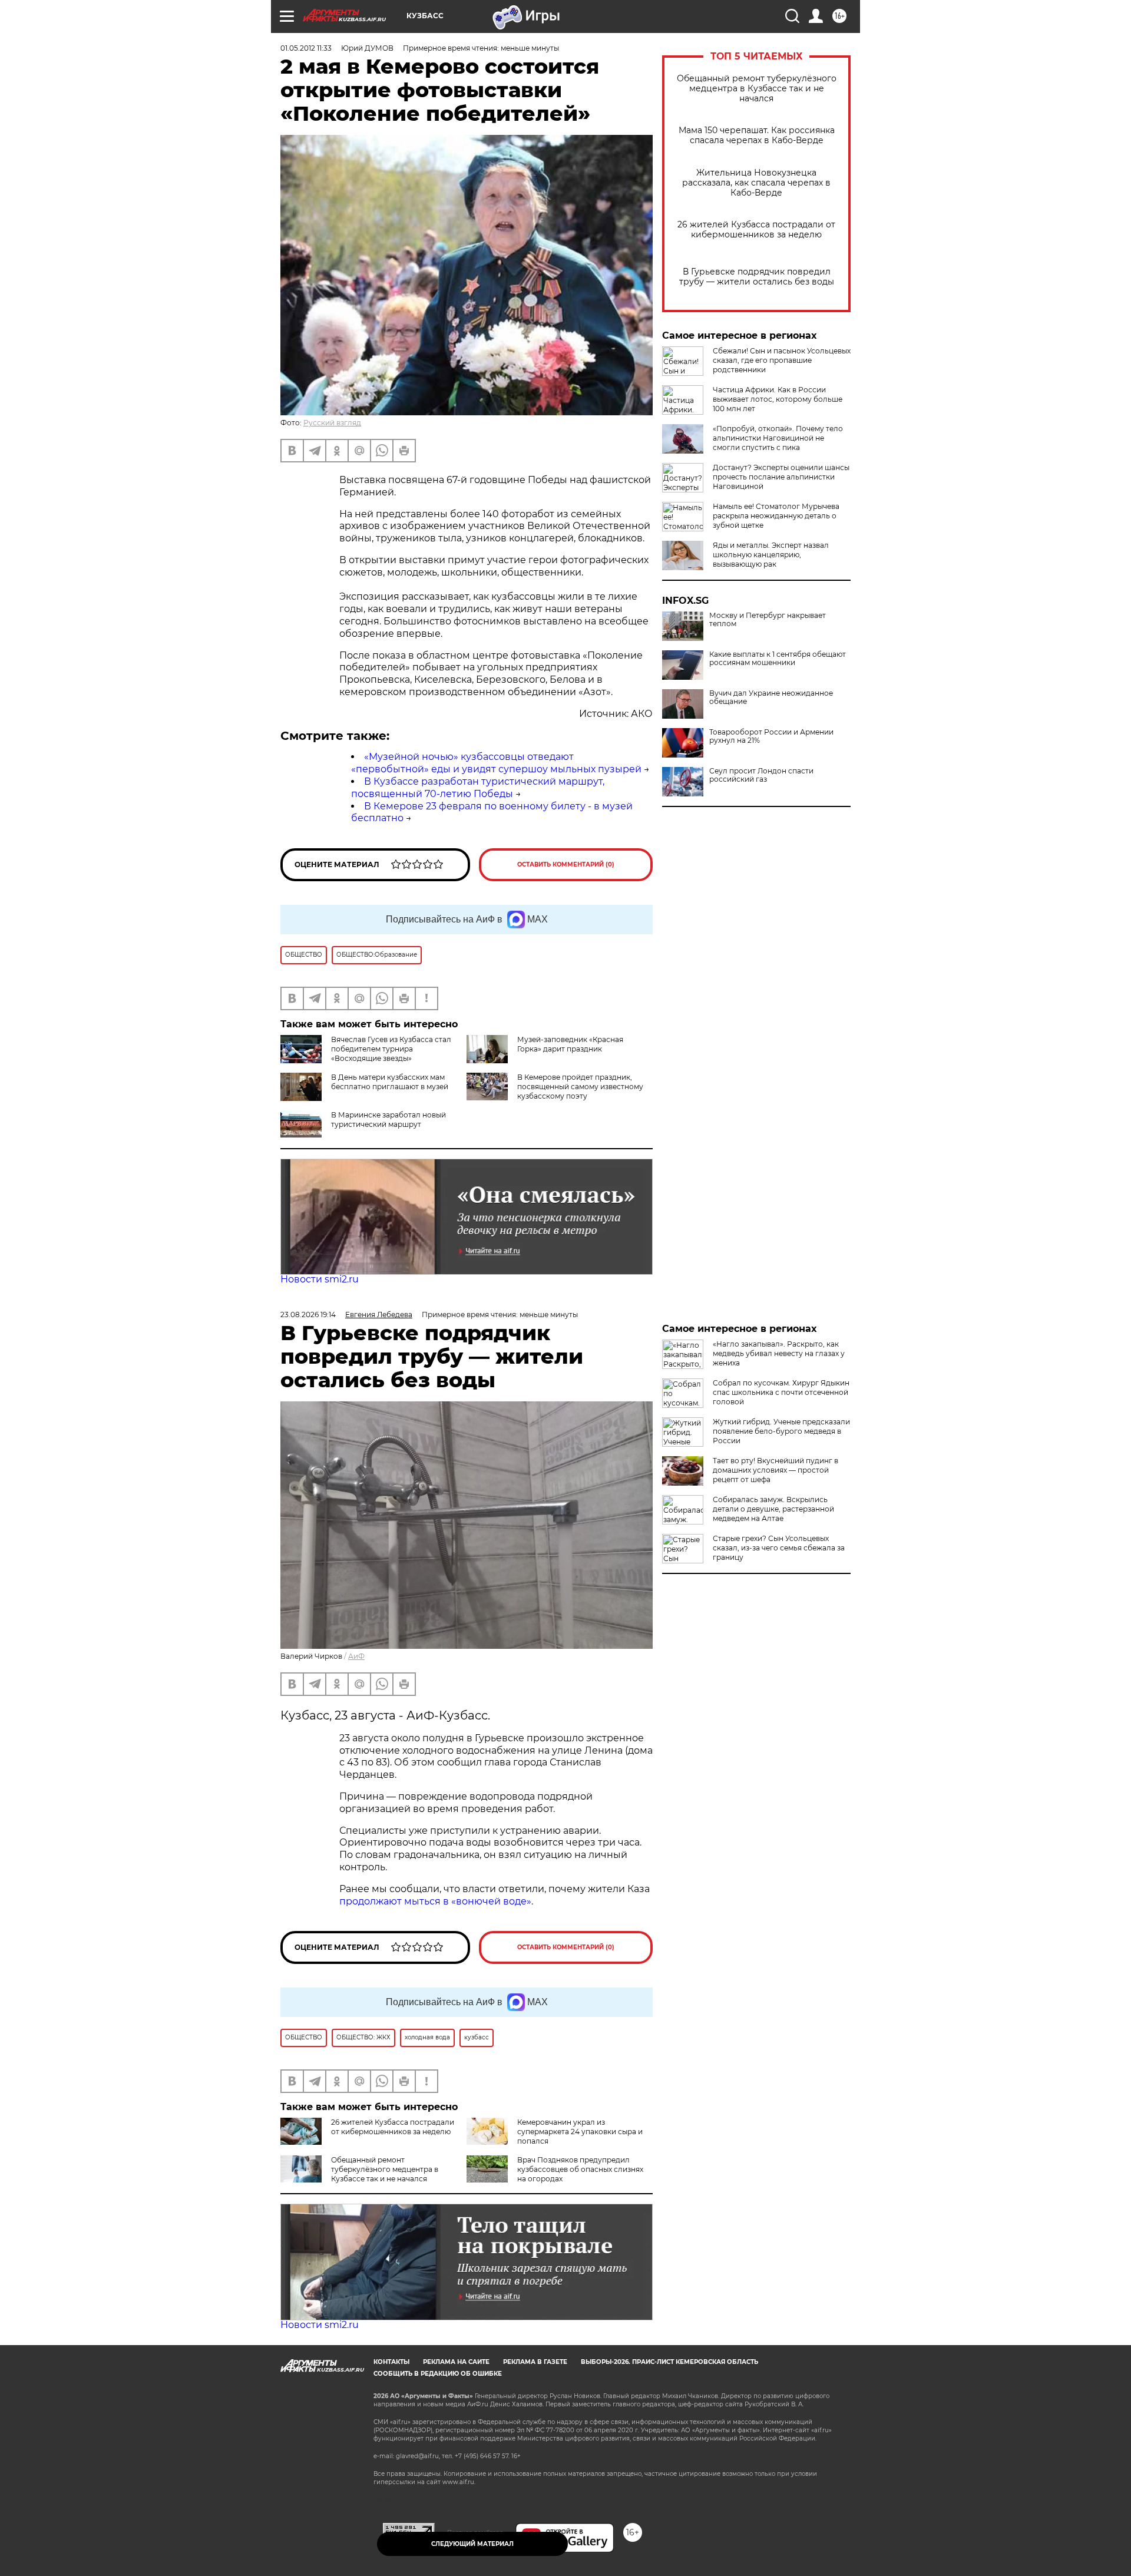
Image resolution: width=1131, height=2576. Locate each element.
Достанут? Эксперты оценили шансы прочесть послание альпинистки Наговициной (781, 477)
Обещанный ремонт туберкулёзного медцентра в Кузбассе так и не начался (757, 89)
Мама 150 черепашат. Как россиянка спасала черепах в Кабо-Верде (757, 135)
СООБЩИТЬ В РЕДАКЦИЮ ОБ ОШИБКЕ (438, 2374)
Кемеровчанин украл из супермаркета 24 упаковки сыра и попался (580, 2132)
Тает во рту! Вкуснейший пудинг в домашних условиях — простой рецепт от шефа (776, 1470)
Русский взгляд (332, 423)
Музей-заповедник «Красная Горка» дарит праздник (570, 1044)
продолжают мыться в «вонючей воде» (435, 1901)
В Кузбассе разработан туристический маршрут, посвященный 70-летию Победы (478, 788)
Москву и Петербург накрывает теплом (768, 620)
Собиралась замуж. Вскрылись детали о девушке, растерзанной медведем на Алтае (773, 1509)
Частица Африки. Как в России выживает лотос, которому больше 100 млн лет (778, 399)
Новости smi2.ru (320, 1279)
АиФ (356, 1656)
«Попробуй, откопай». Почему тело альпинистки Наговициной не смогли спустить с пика (778, 438)
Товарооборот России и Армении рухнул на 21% (771, 736)
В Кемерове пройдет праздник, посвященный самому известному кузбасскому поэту (580, 1087)
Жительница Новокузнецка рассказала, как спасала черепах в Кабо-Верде (756, 183)
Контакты (391, 2362)
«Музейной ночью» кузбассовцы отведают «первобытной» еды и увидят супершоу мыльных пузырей (496, 763)
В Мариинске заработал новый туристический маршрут (388, 1120)
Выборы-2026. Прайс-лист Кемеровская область (669, 2362)
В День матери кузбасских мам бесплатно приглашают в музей (390, 1082)
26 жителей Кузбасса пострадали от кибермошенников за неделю (756, 230)
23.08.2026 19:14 (308, 1315)
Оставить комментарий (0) (566, 864)
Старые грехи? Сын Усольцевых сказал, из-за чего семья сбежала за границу (779, 1548)
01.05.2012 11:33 (306, 48)
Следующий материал (472, 2544)
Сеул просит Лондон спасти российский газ (761, 775)
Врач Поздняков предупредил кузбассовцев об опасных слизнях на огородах (580, 2169)
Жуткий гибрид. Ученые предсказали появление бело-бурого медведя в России (781, 1431)
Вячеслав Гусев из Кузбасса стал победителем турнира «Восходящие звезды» (391, 1049)
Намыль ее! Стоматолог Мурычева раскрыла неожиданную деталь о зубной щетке (776, 516)
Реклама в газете (535, 2362)
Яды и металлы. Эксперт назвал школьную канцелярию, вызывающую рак (771, 555)
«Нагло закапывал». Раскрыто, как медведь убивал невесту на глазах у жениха (779, 1353)
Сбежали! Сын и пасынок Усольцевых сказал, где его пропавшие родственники (782, 360)
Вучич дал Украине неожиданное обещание (771, 697)
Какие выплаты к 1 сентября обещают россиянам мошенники (778, 659)
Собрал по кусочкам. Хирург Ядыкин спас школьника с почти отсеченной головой (781, 1392)
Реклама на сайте (456, 2362)
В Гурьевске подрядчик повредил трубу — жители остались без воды (757, 277)
